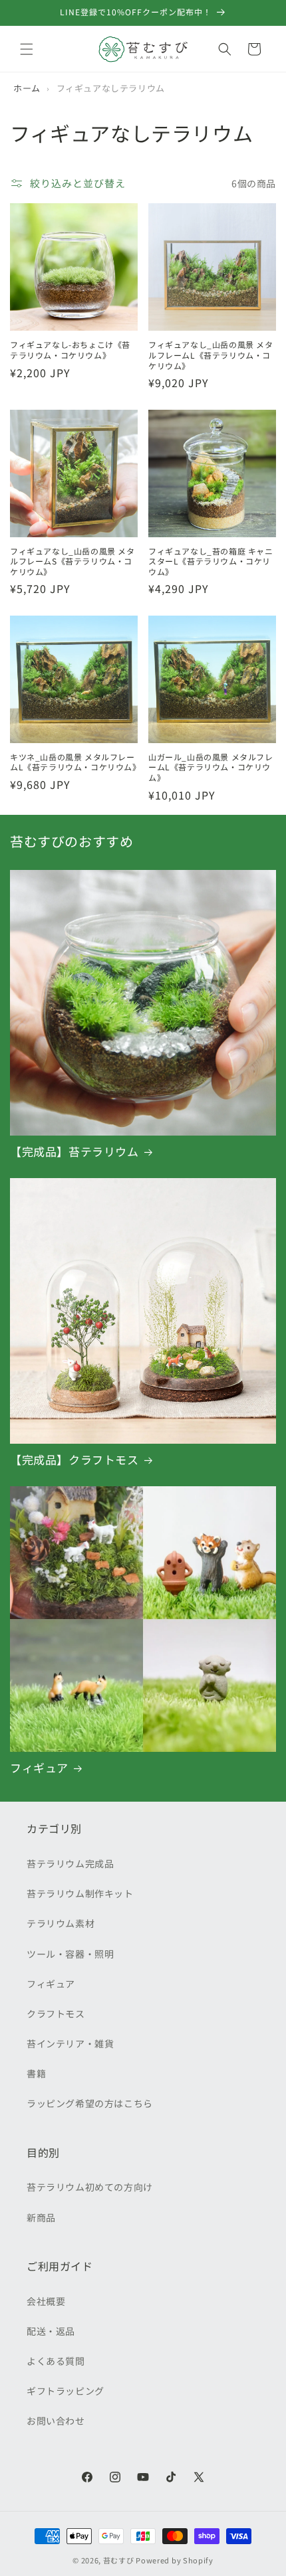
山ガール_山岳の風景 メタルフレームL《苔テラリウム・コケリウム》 (211, 767)
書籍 (36, 2073)
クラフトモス (56, 2014)
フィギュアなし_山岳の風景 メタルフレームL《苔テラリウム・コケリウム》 (211, 355)
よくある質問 (56, 2361)
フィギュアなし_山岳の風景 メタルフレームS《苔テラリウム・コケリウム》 (72, 561)
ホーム (27, 88)
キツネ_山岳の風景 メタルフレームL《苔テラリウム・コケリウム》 (74, 762)
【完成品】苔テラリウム (74, 1152)
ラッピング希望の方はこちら (90, 2103)
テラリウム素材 (61, 1923)
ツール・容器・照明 (70, 1954)
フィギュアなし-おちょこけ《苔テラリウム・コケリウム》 (70, 350)
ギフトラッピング (66, 2391)
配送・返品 (51, 2331)
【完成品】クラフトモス (74, 1460)
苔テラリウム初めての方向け (90, 2187)
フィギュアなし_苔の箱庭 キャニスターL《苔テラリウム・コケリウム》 (211, 561)
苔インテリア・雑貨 (70, 2043)
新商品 (41, 2217)
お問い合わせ (56, 2421)
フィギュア (39, 1768)
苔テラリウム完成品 (70, 1863)
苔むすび (119, 2560)
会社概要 (46, 2301)
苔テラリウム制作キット (80, 1893)
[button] (27, 49)
